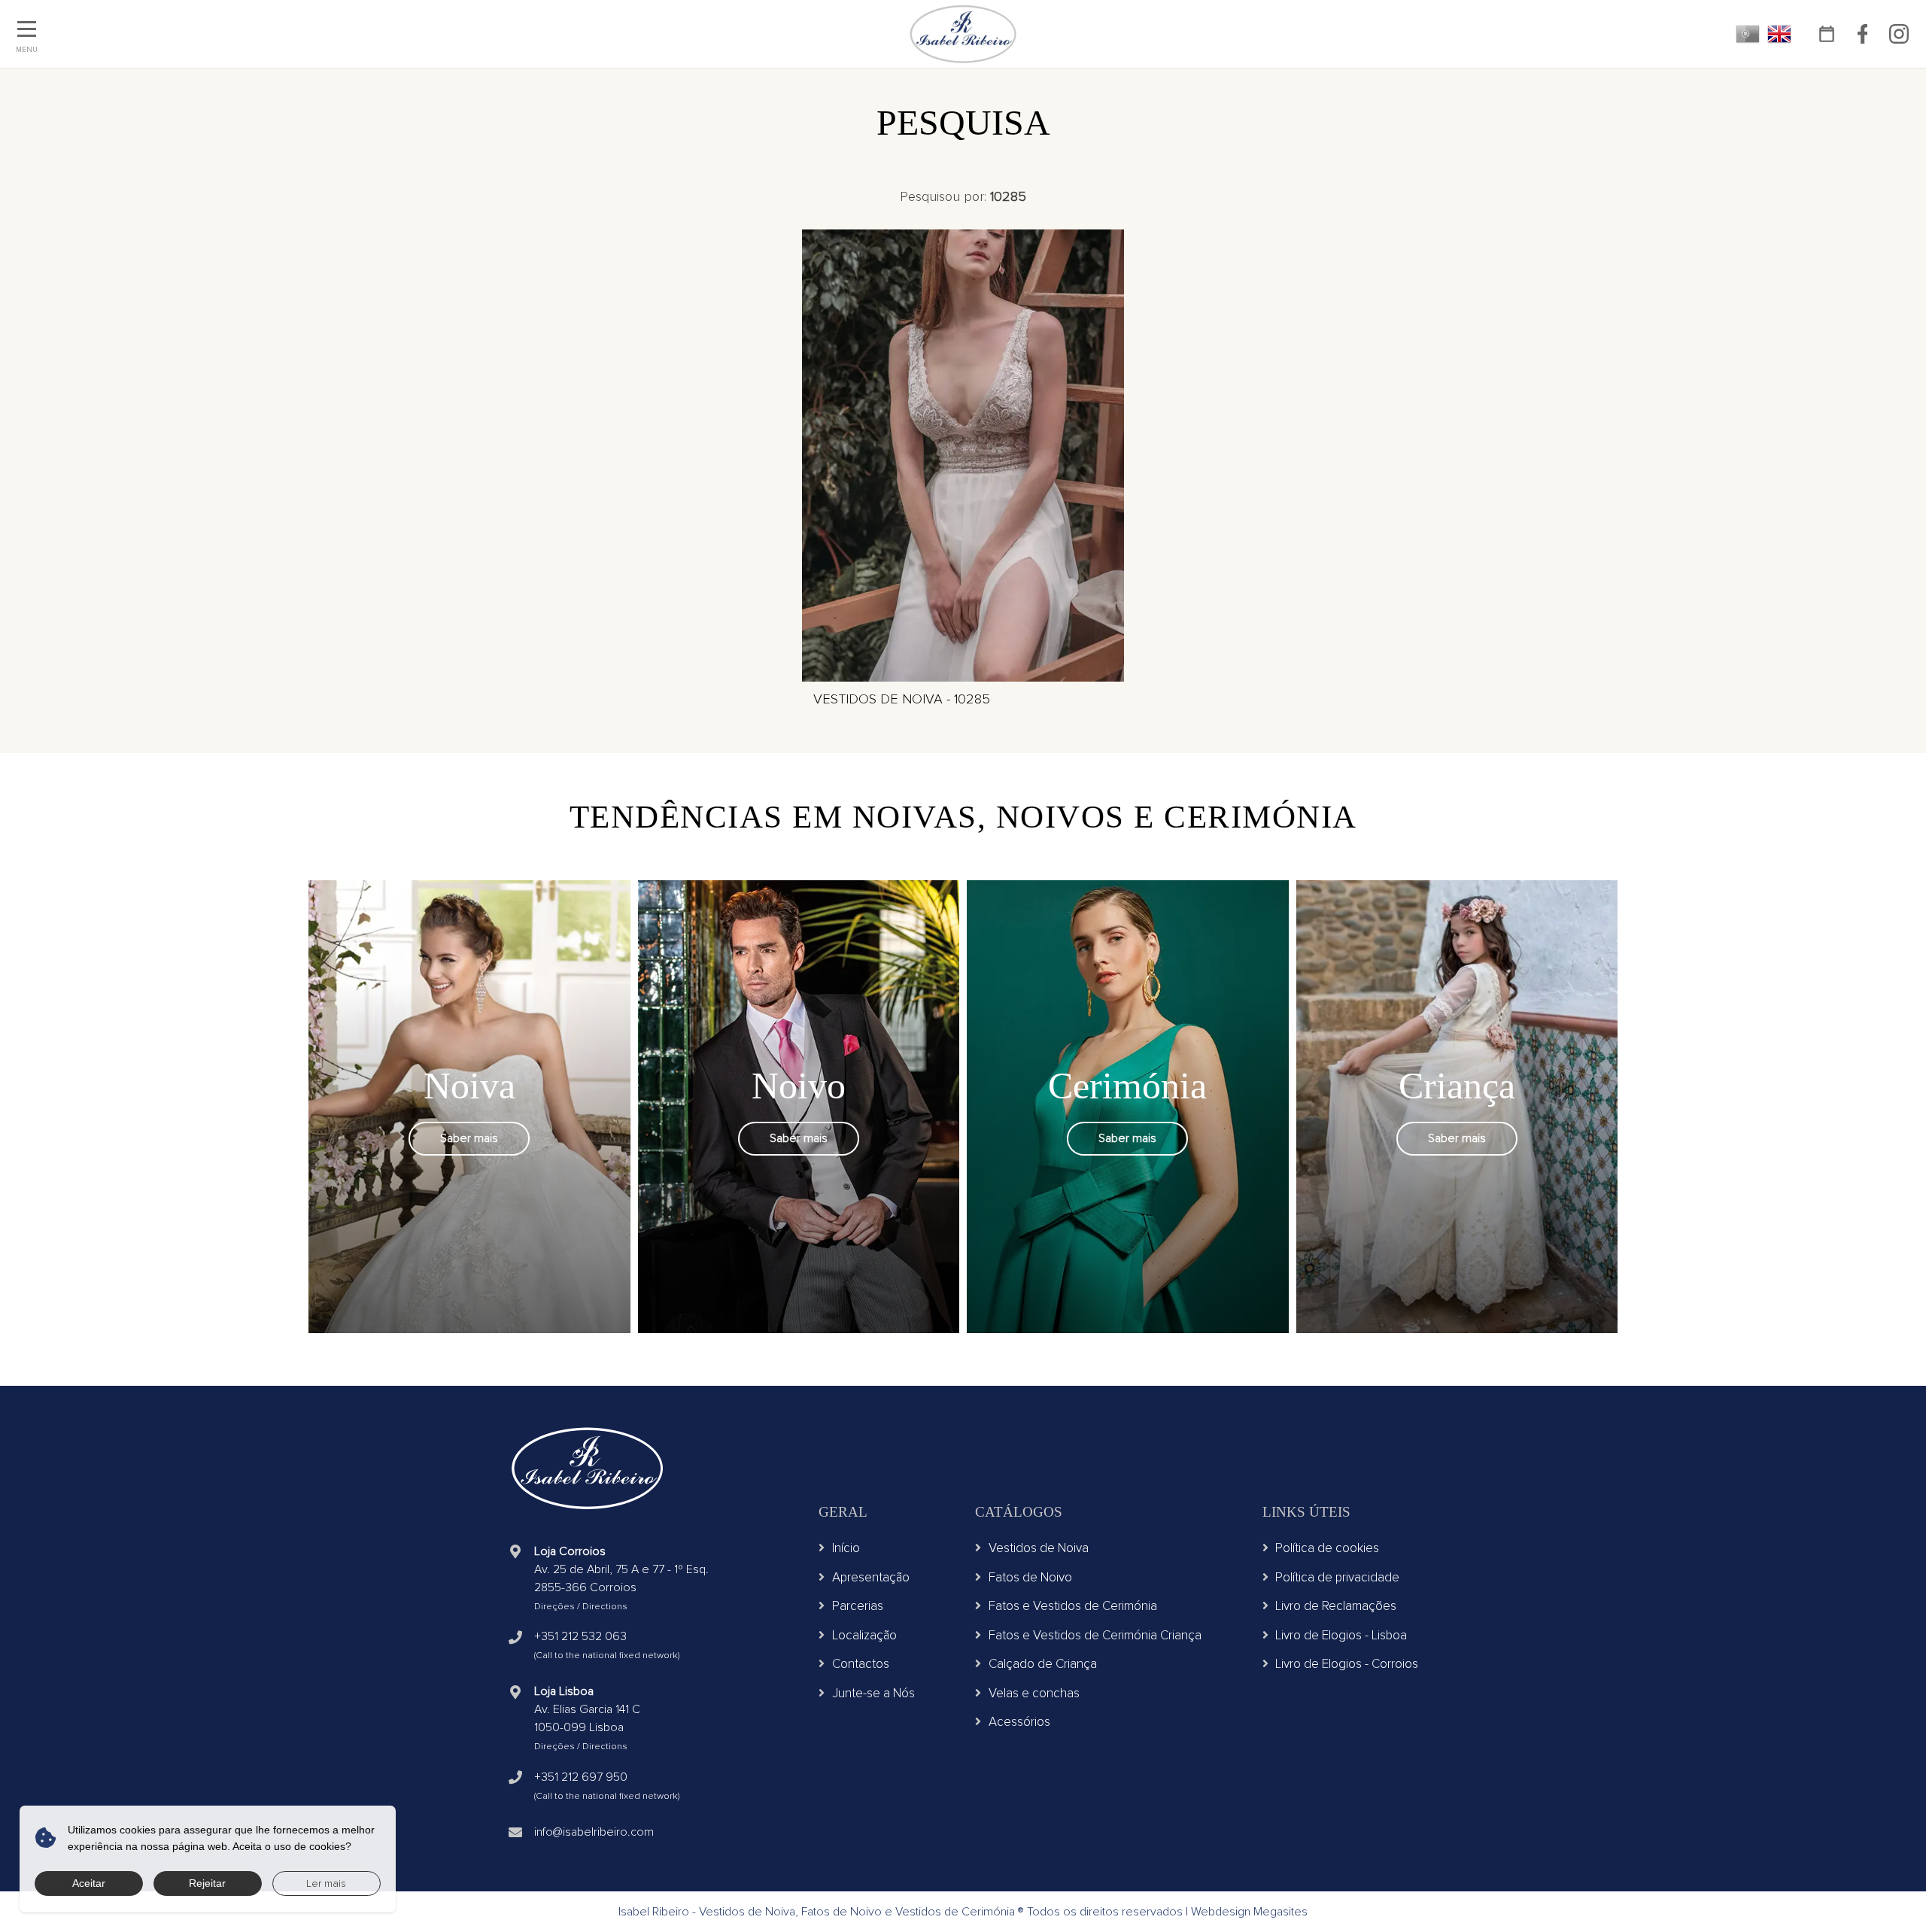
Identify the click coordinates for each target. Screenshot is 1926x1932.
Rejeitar (207, 1883)
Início (846, 1548)
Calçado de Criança (1043, 1664)
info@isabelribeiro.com (594, 1832)
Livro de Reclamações (1336, 1606)
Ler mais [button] (326, 1883)
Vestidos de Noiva (1039, 1548)
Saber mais (469, 1138)
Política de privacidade (1337, 1577)
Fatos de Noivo (1030, 1577)
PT (1748, 34)
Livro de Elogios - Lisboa (1341, 1635)
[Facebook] (1862, 34)
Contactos (861, 1664)
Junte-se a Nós (873, 1693)
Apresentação (871, 1577)
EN (1779, 34)
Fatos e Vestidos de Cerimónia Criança (1095, 1635)
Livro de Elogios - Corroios (1347, 1664)
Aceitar (89, 1883)
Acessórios (1019, 1722)
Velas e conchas (1034, 1693)
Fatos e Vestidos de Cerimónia (1073, 1606)
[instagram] (1899, 34)
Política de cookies (1327, 1548)
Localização (864, 1635)
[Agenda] (1826, 34)
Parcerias (858, 1606)
